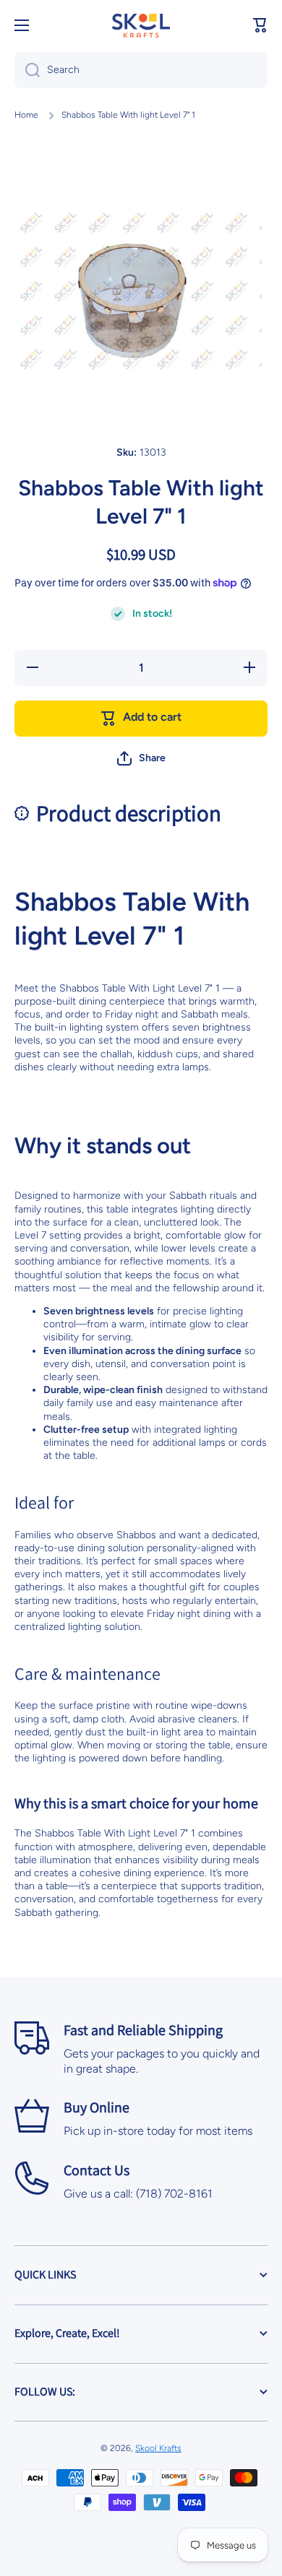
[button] (260, 25)
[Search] (27, 70)
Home (26, 115)
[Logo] (141, 25)
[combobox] (141, 70)
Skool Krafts (158, 2448)
